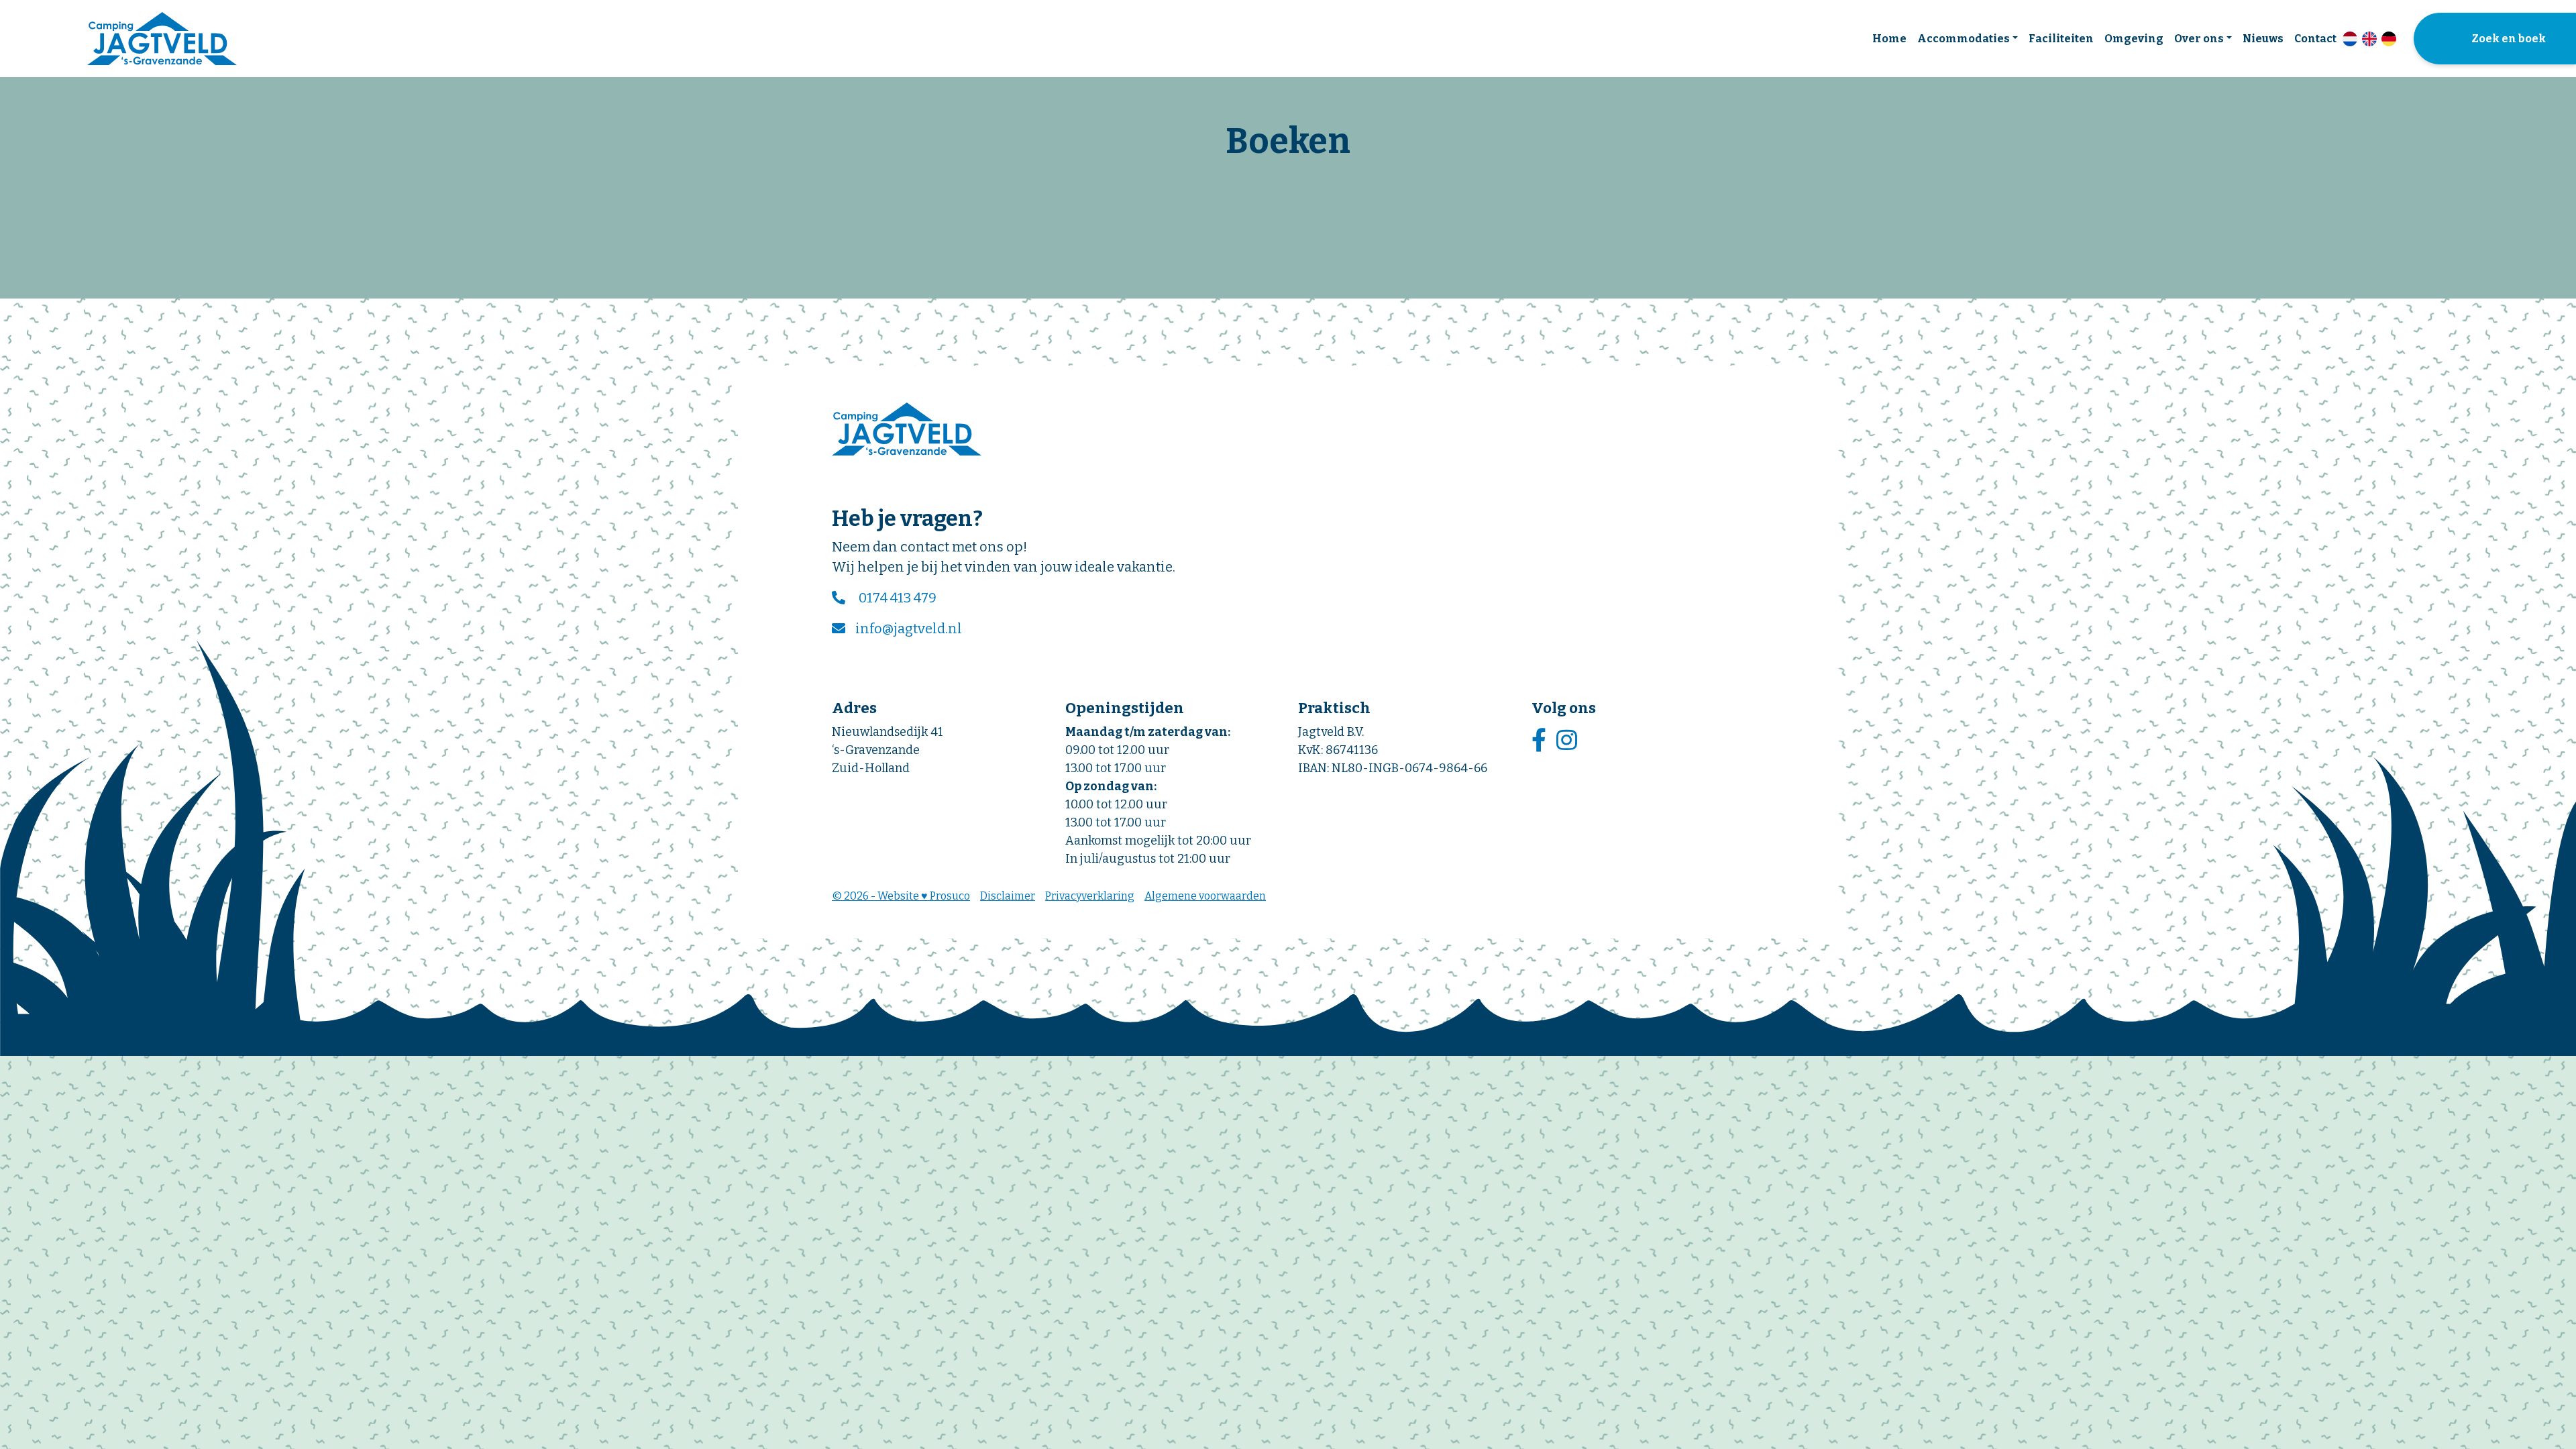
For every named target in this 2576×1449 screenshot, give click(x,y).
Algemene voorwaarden (1205, 896)
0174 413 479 (898, 598)
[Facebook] (1541, 741)
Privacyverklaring (1090, 896)
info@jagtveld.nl (909, 629)
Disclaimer (1008, 896)
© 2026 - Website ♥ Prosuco (901, 896)
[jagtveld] (162, 39)
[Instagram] (1568, 741)
